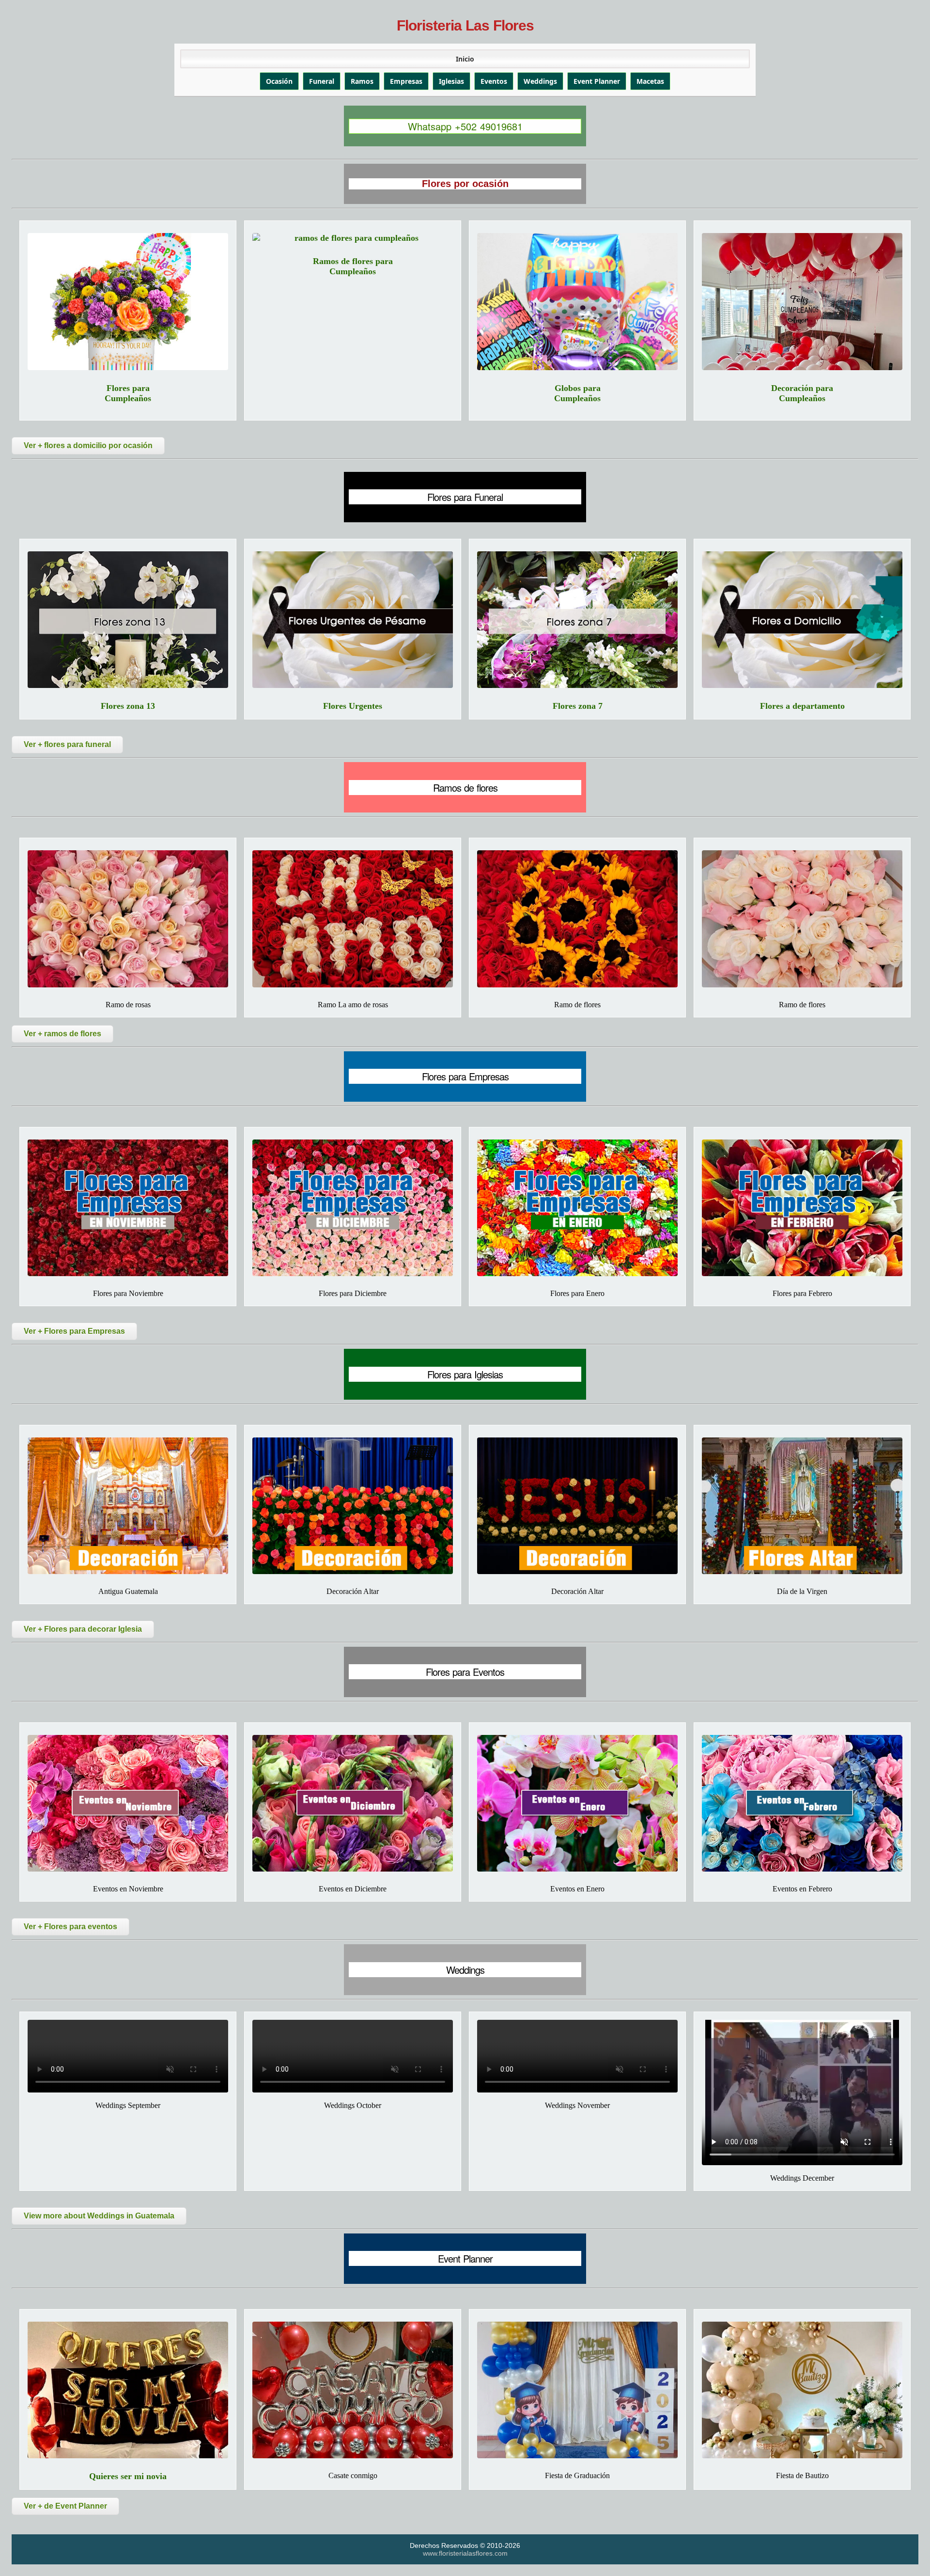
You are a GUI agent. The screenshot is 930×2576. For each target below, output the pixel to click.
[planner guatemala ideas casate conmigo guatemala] (353, 2390)
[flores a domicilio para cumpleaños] (128, 301)
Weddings (540, 81)
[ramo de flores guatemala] (802, 919)
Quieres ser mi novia (128, 2476)
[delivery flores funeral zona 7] (577, 620)
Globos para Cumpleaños (577, 393)
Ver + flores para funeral (67, 744)
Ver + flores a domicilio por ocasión (88, 445)
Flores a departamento (802, 706)
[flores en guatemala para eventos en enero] (577, 1803)
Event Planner (597, 81)
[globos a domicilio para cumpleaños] (577, 301)
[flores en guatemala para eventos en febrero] (802, 1803)
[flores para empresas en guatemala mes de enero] (577, 1208)
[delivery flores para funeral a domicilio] (802, 620)
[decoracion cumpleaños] (802, 301)
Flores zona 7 (578, 706)
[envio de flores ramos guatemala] (577, 919)
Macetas (650, 81)
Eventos (494, 81)
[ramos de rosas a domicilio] (128, 919)
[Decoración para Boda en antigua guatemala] (128, 1506)
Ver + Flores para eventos (70, 1927)
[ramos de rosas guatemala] (353, 919)
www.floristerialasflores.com (465, 2553)
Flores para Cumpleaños (128, 393)
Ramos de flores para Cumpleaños (353, 266)
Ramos (362, 81)
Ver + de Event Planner (65, 2506)
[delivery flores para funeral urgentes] (353, 620)
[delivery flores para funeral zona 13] (128, 620)
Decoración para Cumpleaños (802, 393)
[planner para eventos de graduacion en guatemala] (577, 2390)
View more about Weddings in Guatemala (99, 2216)
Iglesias (451, 81)
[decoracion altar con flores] (577, 1506)
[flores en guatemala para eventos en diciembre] (353, 1803)
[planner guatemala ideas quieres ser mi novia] (128, 2390)
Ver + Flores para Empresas (74, 1331)
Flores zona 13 (128, 706)
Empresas (406, 81)
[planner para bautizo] (802, 2390)
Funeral (322, 81)
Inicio (465, 59)
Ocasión (279, 81)
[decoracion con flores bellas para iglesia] (353, 1506)
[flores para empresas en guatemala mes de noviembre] (128, 1208)
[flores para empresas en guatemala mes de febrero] (802, 1208)
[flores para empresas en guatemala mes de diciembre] (353, 1208)
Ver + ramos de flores (62, 1034)
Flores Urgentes (353, 706)
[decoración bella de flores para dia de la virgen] (802, 1506)
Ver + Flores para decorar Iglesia (83, 1629)
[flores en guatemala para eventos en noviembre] (128, 1803)
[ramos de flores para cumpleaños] (353, 238)
